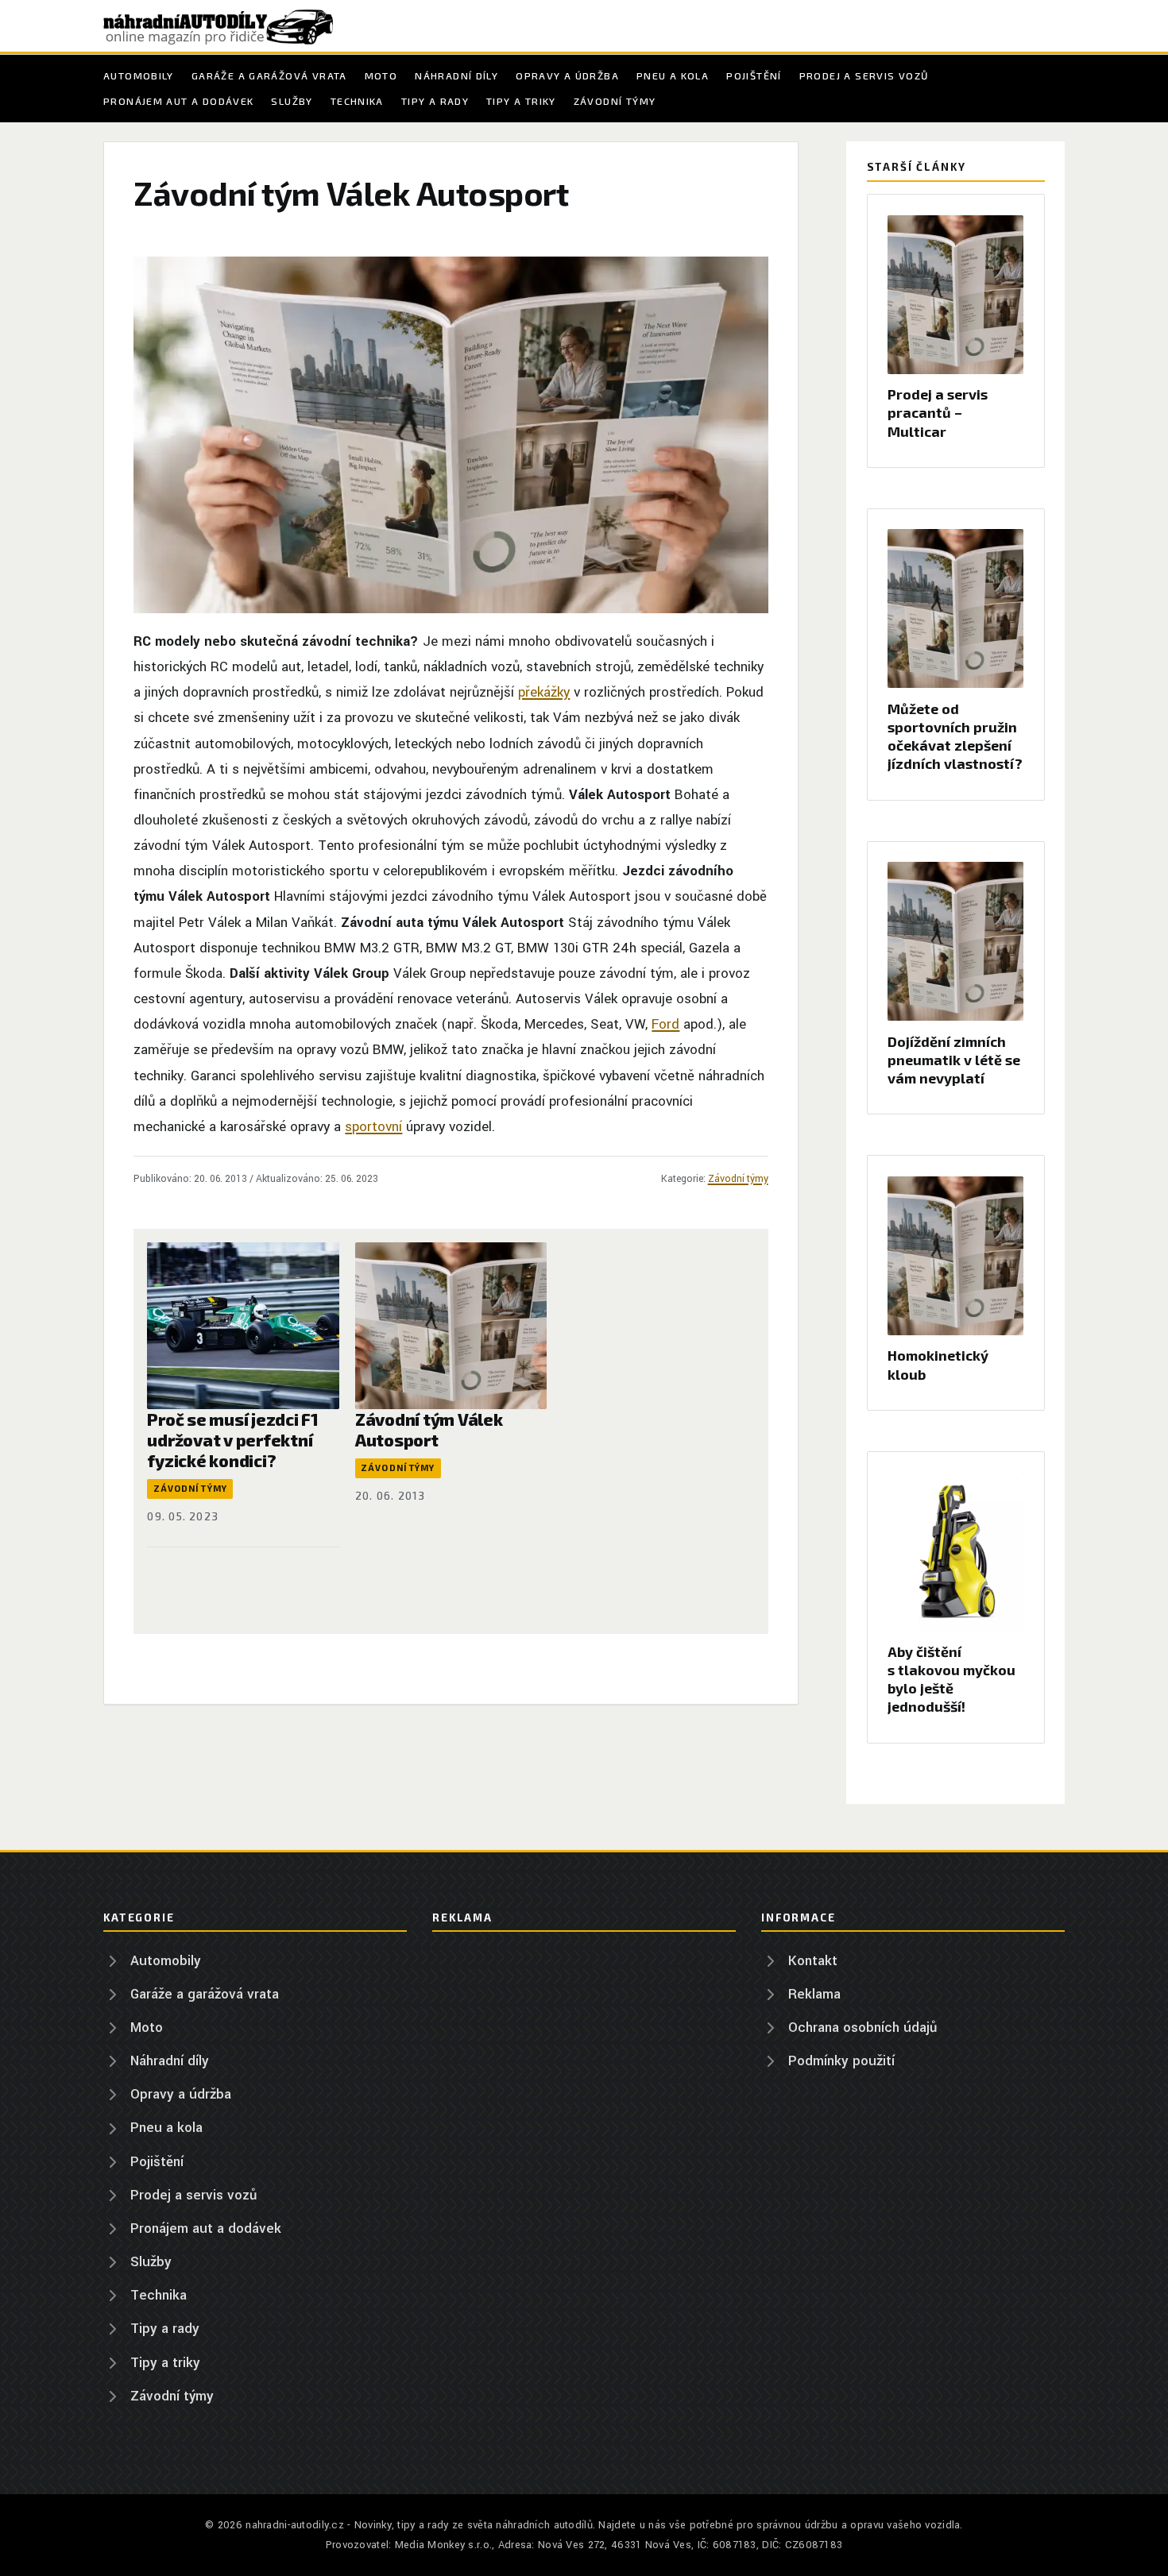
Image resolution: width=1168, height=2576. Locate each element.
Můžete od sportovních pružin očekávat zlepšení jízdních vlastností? (955, 736)
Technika (357, 101)
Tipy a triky (521, 101)
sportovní (373, 1127)
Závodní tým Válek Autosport (429, 1429)
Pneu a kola (673, 75)
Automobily (139, 75)
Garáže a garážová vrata (269, 75)
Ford (665, 1024)
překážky (544, 692)
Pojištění (754, 75)
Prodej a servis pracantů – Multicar (938, 412)
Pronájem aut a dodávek (178, 101)
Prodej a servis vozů (864, 75)
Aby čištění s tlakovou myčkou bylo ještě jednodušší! (951, 1679)
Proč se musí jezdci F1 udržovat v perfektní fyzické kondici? (232, 1439)
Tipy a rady (435, 101)
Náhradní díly (456, 75)
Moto (381, 75)
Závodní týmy (615, 101)
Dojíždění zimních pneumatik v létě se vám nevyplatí (954, 1060)
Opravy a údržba (567, 75)
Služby (292, 101)
